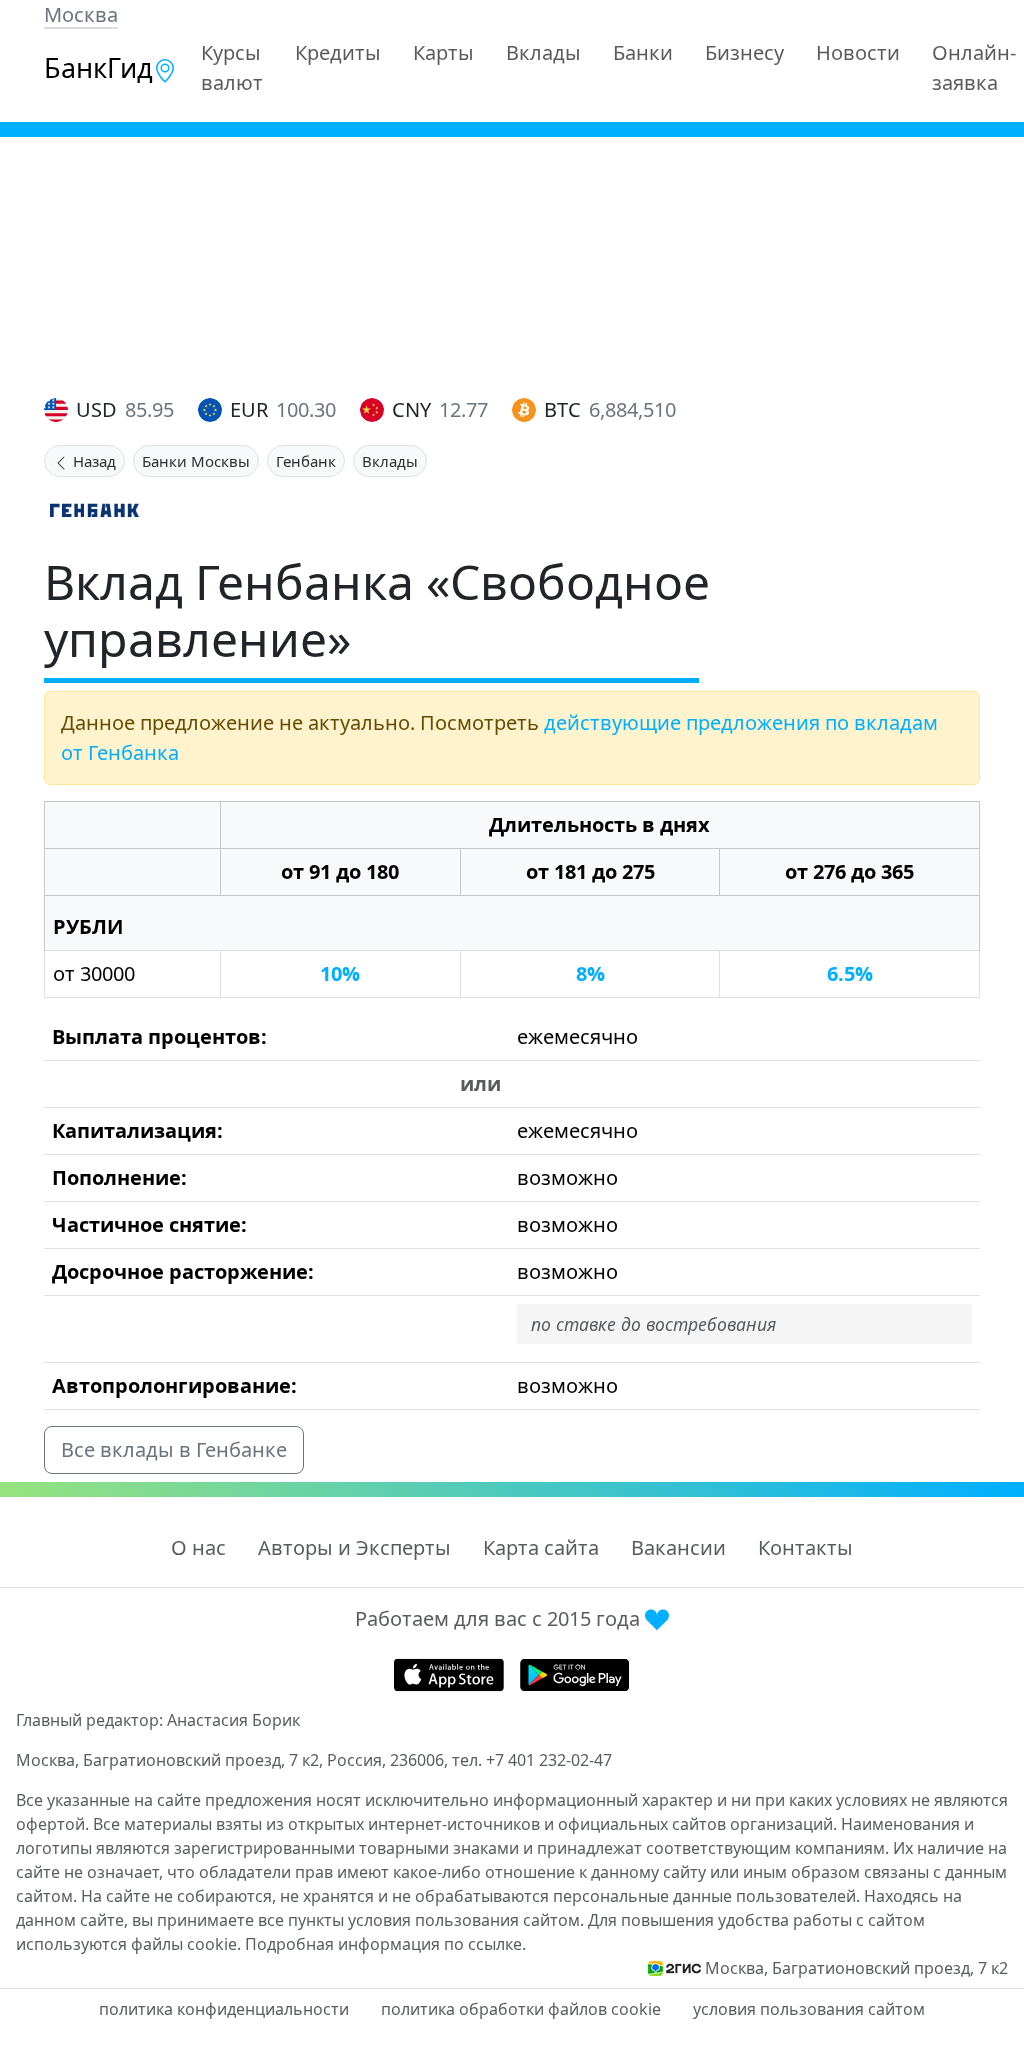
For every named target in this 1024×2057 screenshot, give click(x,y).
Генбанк (306, 461)
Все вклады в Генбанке (174, 1449)
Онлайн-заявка (974, 67)
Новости (858, 52)
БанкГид (98, 67)
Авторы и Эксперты (354, 1547)
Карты (443, 52)
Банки (643, 52)
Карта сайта (541, 1547)
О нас (198, 1547)
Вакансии (678, 1547)
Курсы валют (232, 67)
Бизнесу (744, 52)
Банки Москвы (196, 461)
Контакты (805, 1547)
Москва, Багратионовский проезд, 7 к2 (856, 1968)
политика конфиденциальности (224, 2009)
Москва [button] (81, 14)
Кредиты (338, 52)
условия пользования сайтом (809, 2009)
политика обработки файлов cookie (521, 2009)
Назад (92, 461)
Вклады (543, 52)
